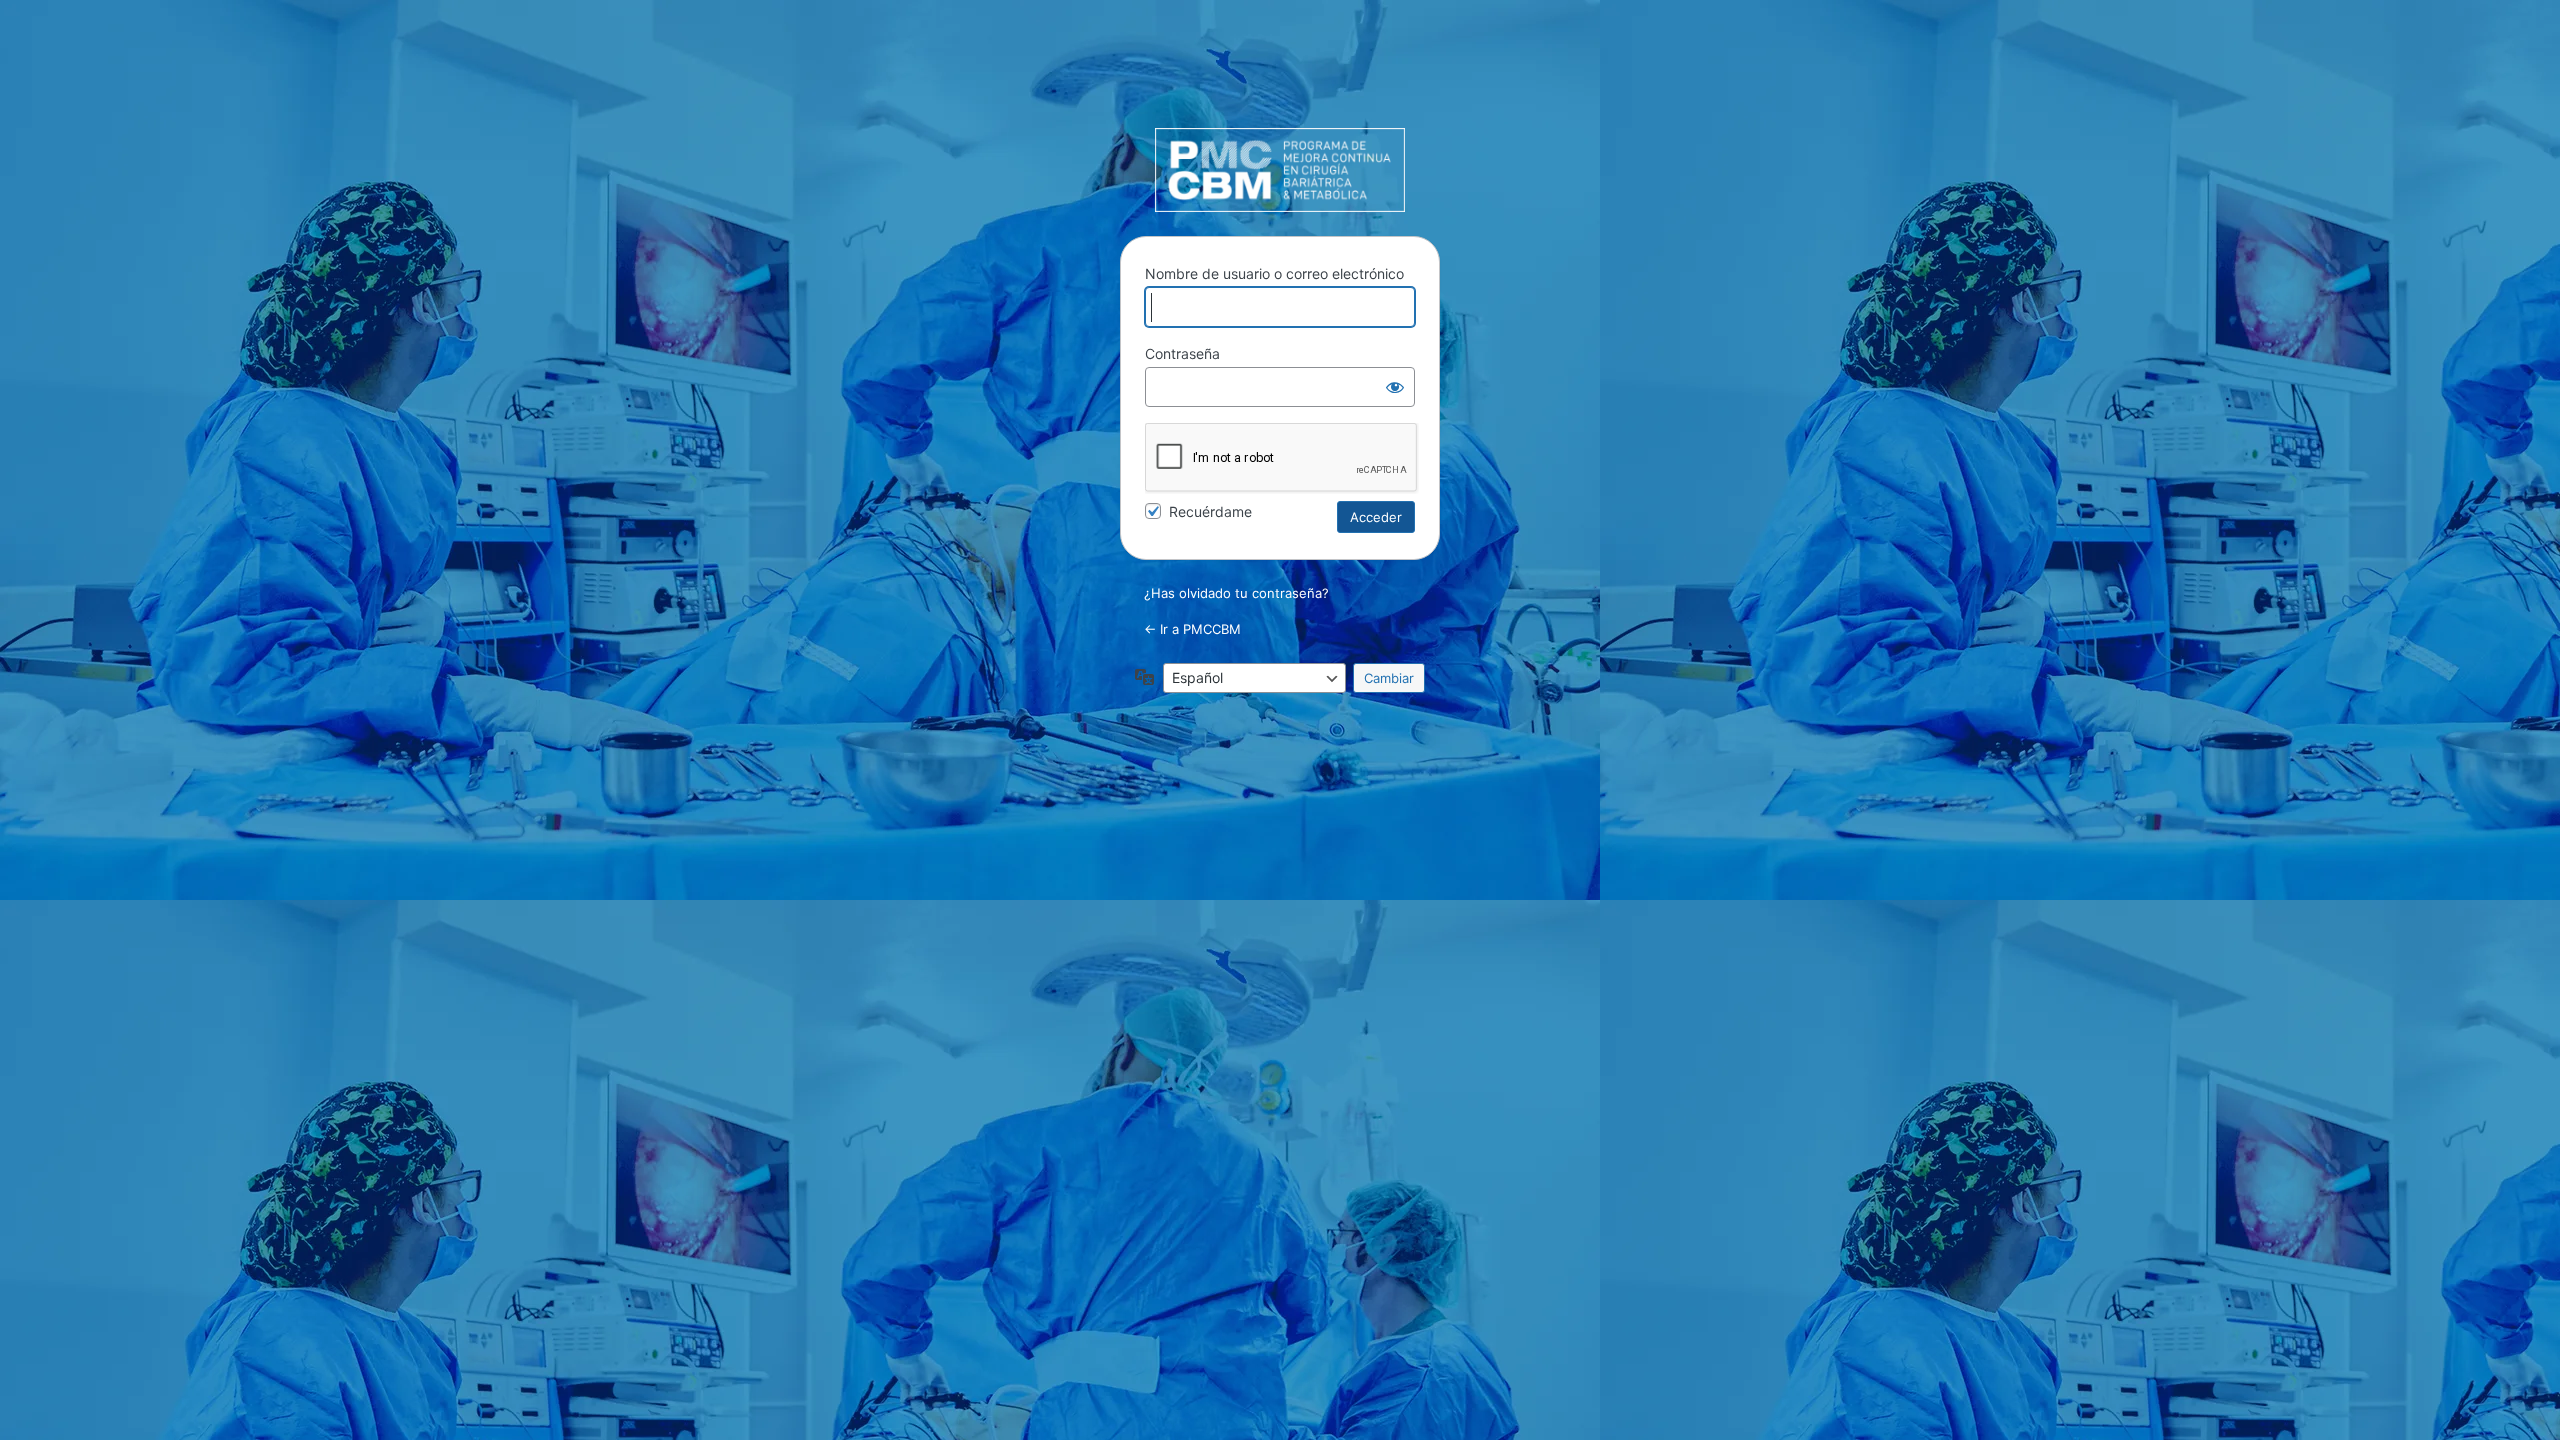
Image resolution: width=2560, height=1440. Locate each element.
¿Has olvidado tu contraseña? (1236, 593)
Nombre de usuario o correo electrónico (1274, 273)
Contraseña (1182, 353)
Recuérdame (1210, 511)
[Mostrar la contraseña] (1395, 387)
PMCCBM (1280, 170)
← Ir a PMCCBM (1192, 629)
